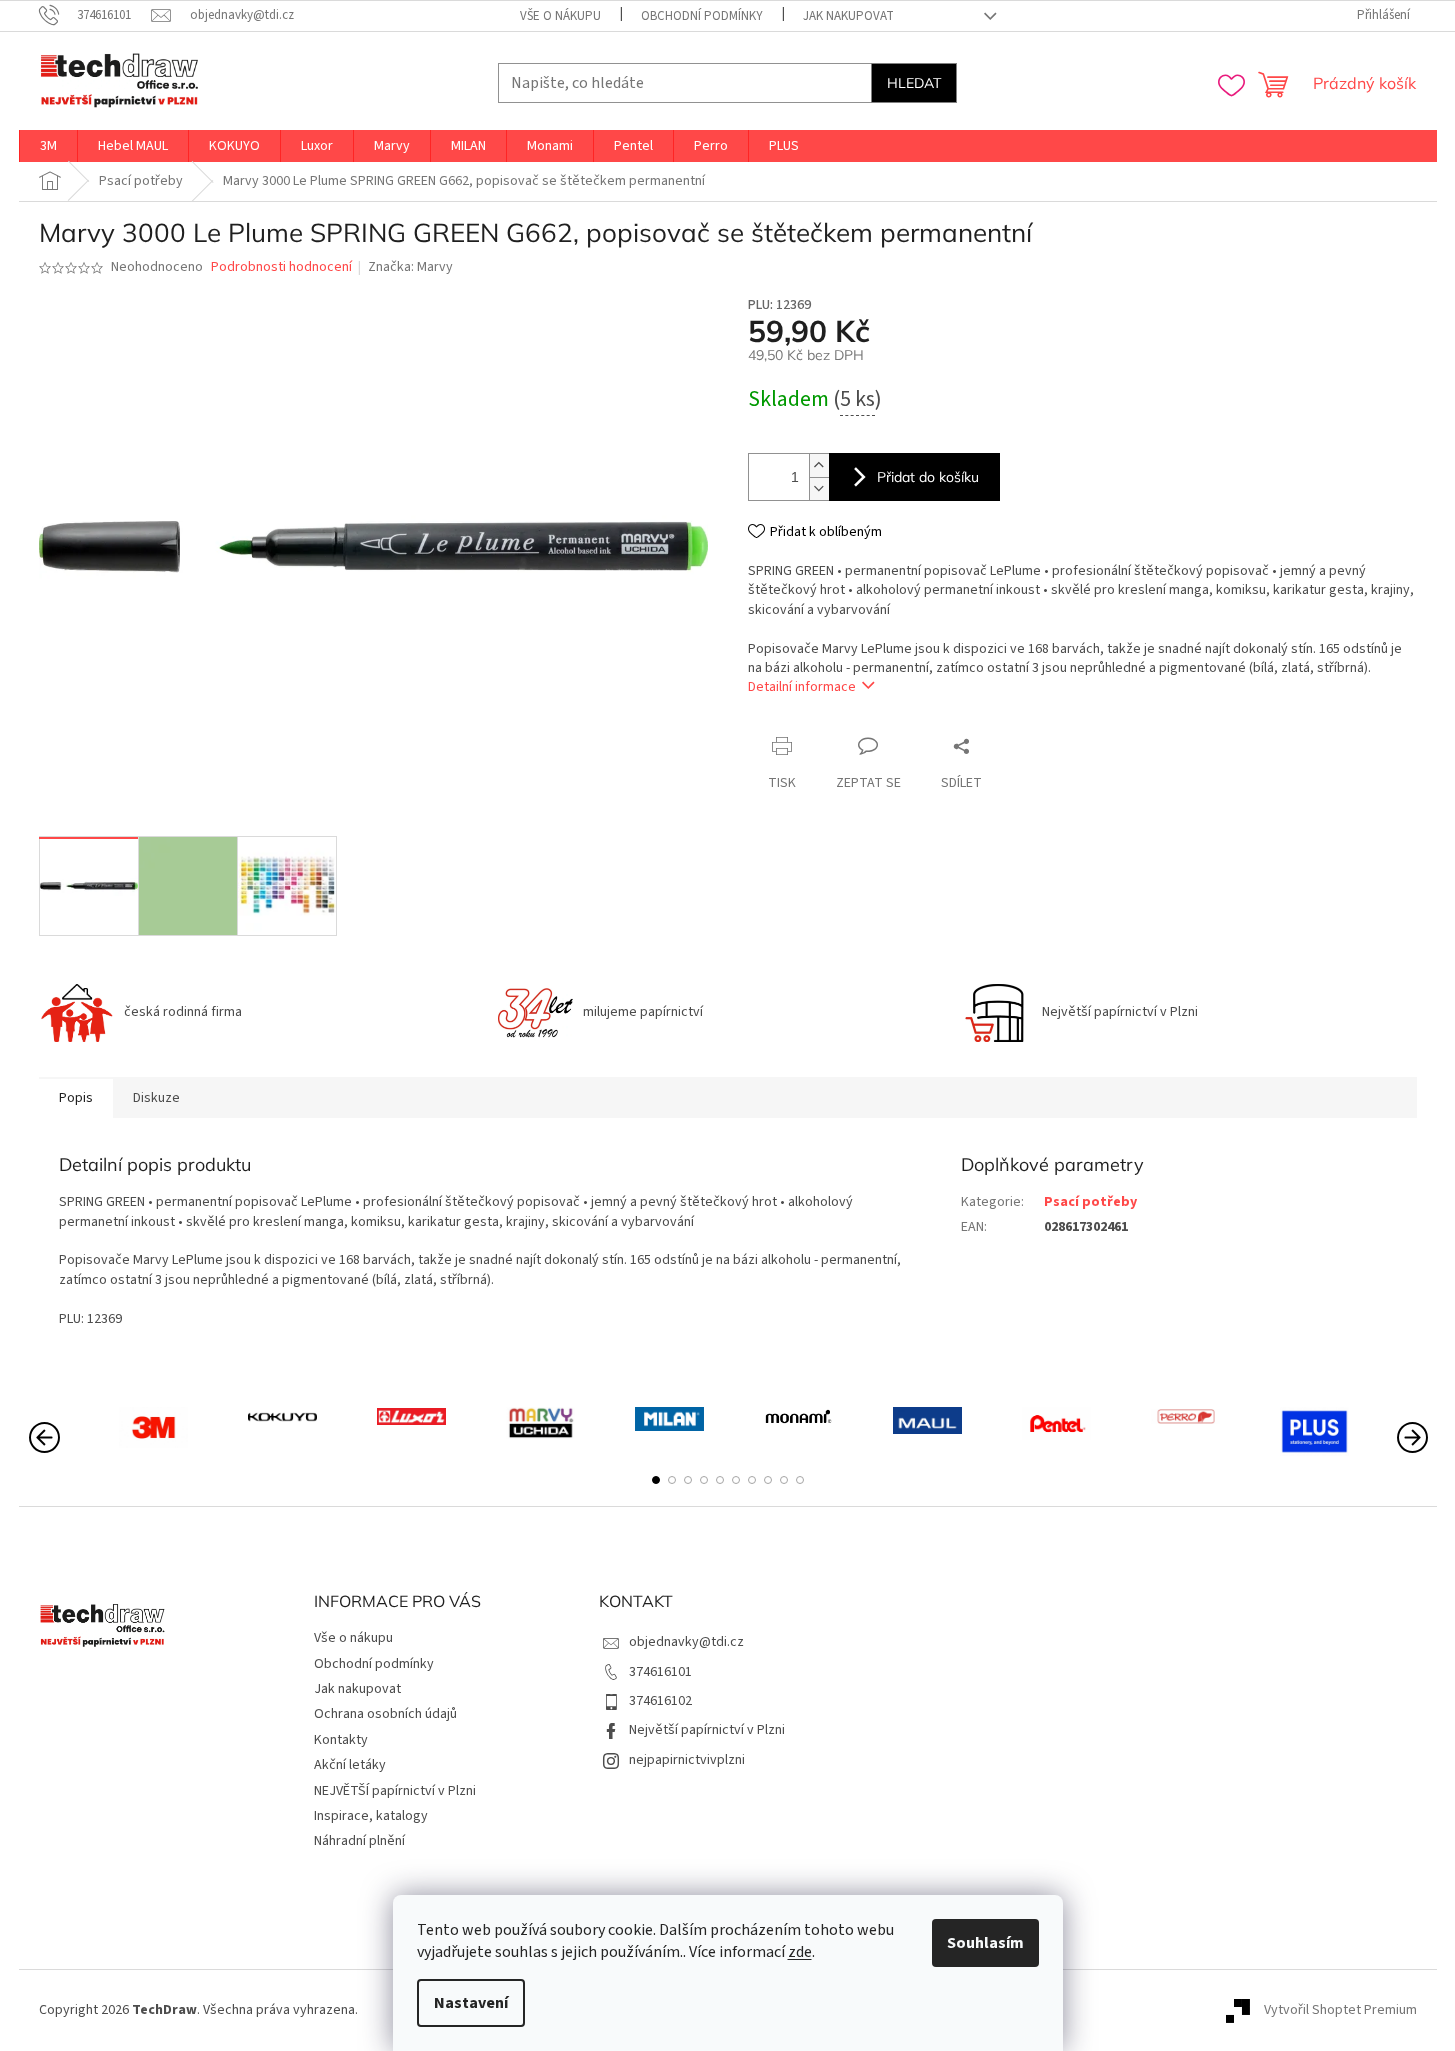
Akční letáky (350, 1765)
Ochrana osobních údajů (385, 1714)
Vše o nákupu (560, 16)
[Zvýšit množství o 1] (819, 465)
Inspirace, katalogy (371, 1816)
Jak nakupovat (848, 16)
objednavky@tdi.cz (686, 1642)
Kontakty (341, 1740)
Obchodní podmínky (702, 16)
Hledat (914, 83)
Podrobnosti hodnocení (281, 267)
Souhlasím (985, 1943)
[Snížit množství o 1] (819, 488)
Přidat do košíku (928, 477)
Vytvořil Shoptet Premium (1340, 2010)
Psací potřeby (1090, 1202)
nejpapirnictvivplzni (687, 1760)
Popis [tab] (76, 1098)
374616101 (660, 1672)
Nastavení (471, 2003)
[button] (656, 1480)
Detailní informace (802, 687)
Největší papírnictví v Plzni (707, 1730)
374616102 (660, 1701)
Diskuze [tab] (156, 1098)
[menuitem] (48, 146)
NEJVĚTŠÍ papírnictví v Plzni (395, 1791)
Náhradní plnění (359, 1841)
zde (800, 1952)
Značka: (410, 267)
